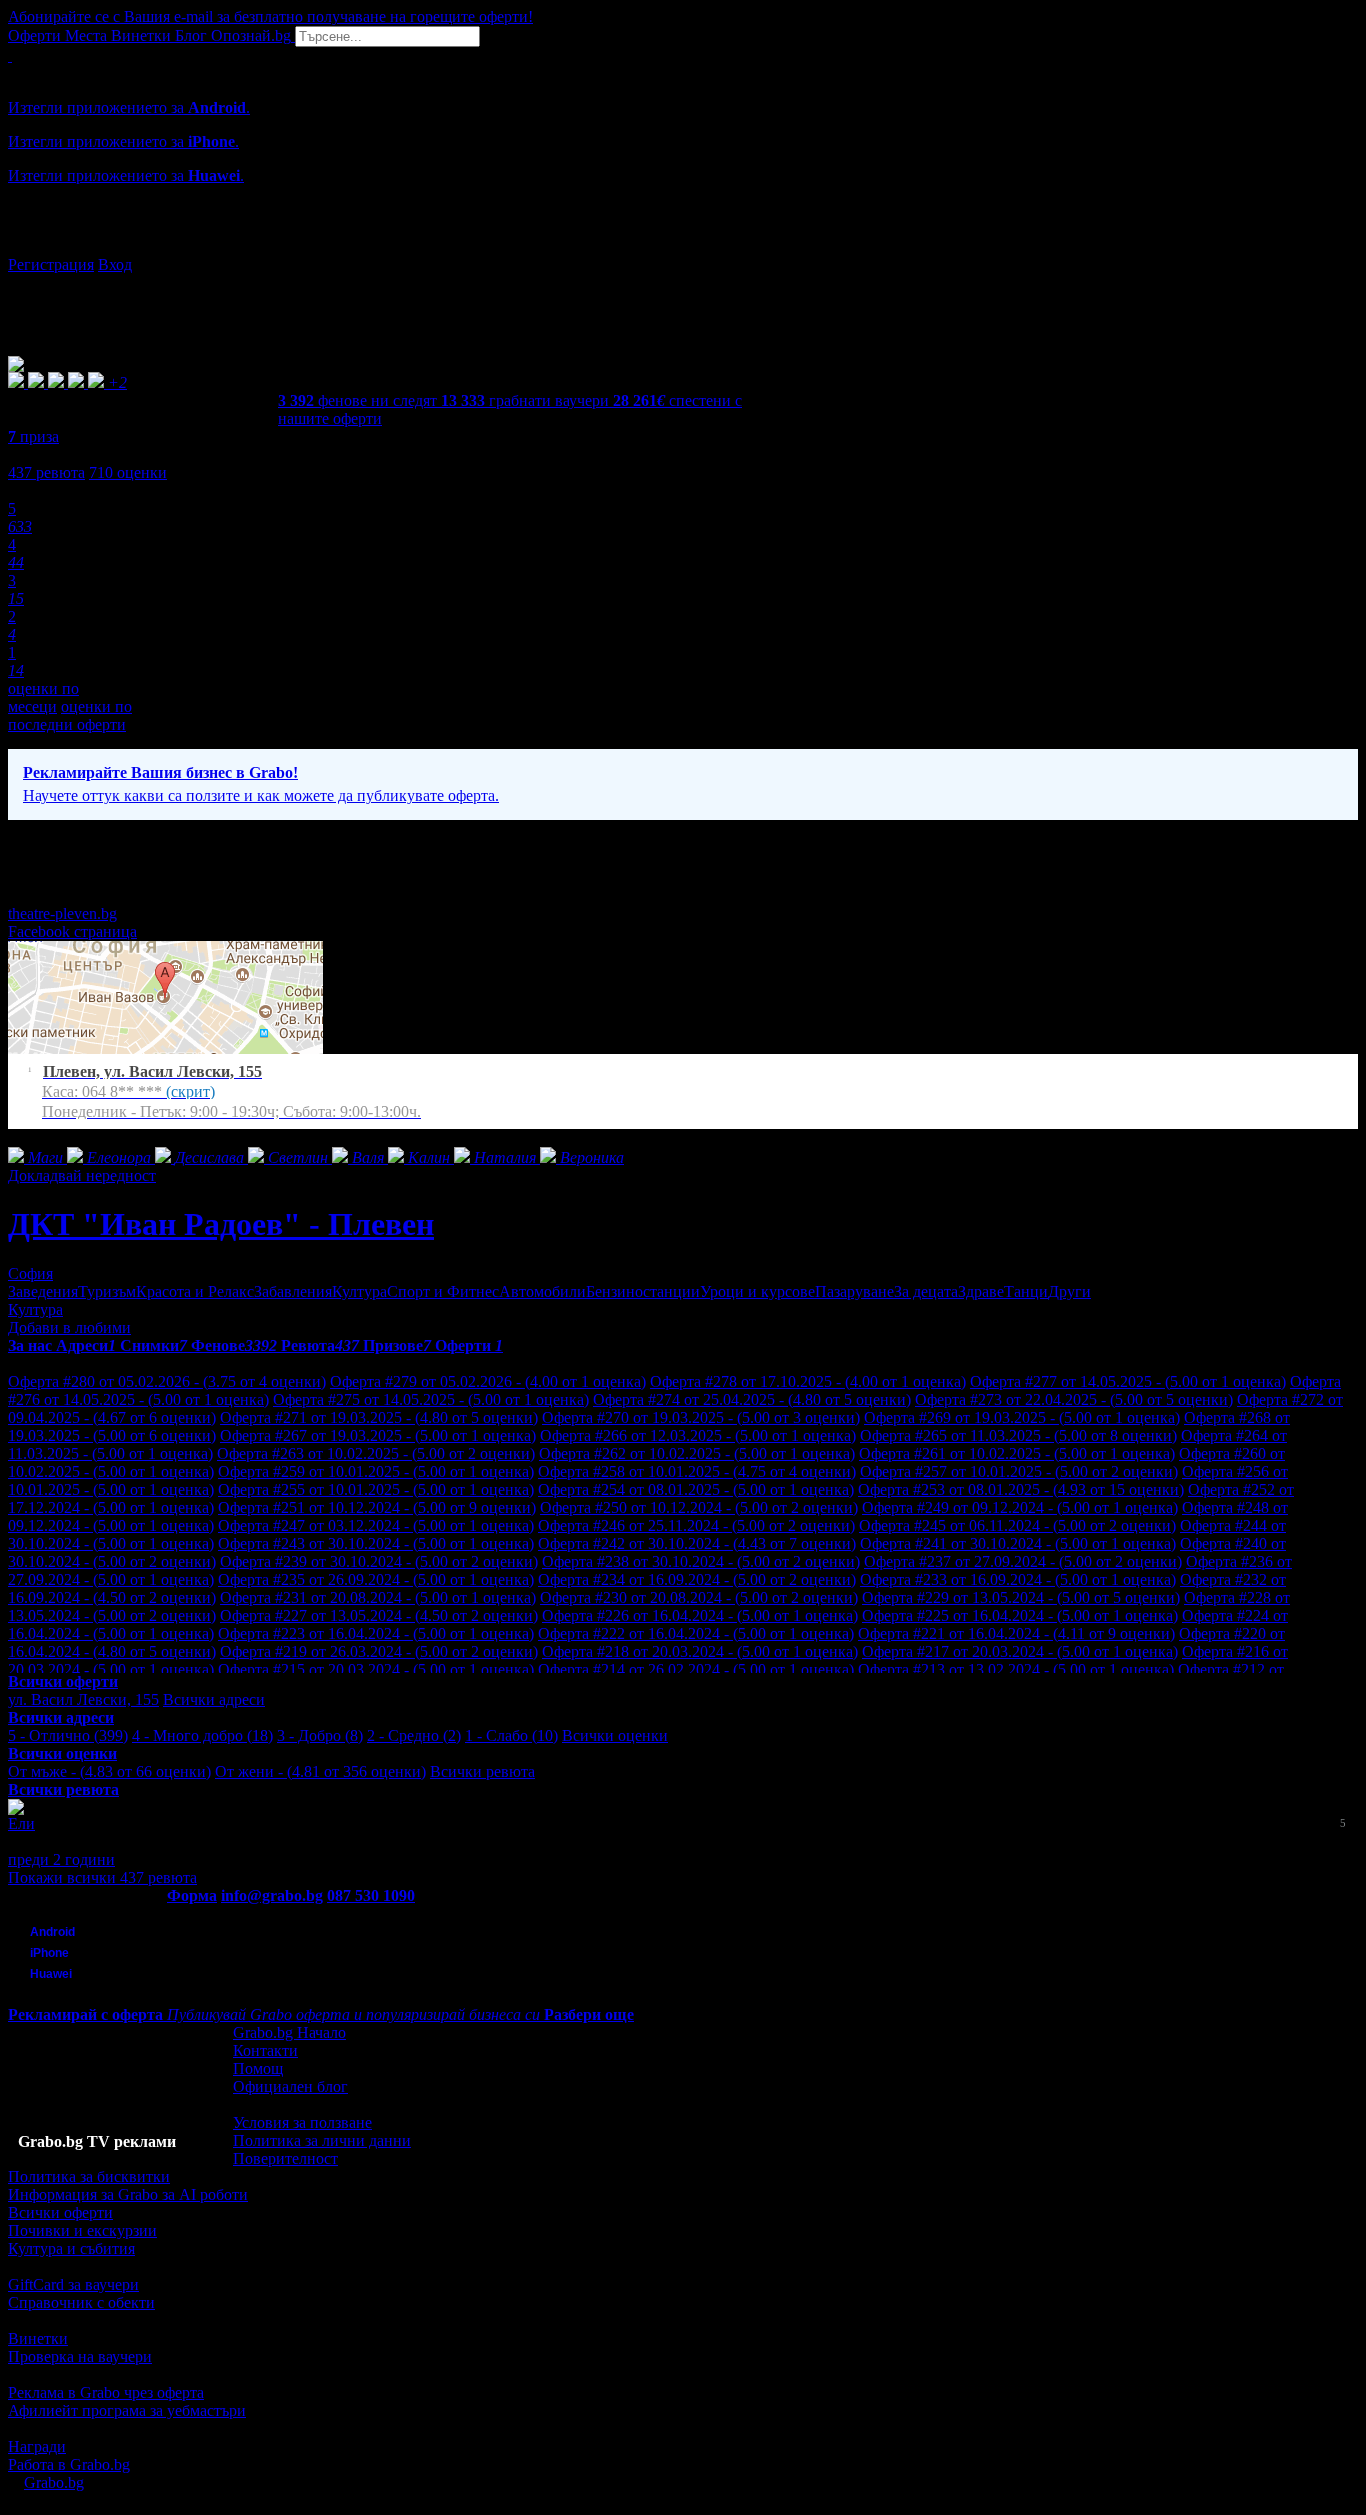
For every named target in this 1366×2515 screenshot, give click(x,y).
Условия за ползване (302, 2122)
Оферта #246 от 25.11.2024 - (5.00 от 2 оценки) (696, 1525)
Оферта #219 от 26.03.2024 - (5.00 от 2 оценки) (379, 1651)
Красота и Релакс (195, 1291)
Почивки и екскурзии (82, 2230)
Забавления (293, 1291)
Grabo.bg (54, 2482)
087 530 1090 (371, 1895)
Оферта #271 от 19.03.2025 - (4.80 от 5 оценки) (379, 1417)
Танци (1026, 1291)
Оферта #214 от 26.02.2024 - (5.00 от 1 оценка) (696, 1669)
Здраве (981, 1291)
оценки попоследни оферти (70, 715)
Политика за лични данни (322, 2140)
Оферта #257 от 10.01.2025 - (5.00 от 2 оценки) (1019, 1471)
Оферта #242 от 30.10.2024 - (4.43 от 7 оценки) (697, 1543)
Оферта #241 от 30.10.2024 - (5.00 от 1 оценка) (1018, 1543)
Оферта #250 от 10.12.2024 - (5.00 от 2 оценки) (699, 1507)
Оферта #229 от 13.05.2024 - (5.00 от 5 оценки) (1021, 1597)
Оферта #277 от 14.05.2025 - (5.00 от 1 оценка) (1128, 1381)
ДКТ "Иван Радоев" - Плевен (221, 1224)
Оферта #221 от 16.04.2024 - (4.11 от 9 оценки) (1016, 1633)
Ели (21, 1823)
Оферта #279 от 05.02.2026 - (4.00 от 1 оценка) (488, 1381)
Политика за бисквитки (89, 2176)
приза (33, 436)
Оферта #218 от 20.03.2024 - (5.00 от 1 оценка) (700, 1651)
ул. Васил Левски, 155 (83, 1699)
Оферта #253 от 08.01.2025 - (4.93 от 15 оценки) (1021, 1489)
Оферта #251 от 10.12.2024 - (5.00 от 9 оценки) (377, 1507)
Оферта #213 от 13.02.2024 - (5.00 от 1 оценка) (1016, 1669)
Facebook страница (72, 931)
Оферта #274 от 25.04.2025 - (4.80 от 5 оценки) (752, 1399)
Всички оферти (60, 2212)
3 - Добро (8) (320, 1735)
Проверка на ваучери (80, 2356)
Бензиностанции (643, 1291)
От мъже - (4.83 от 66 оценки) (109, 1771)
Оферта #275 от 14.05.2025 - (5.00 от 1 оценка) (431, 1399)
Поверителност (285, 2158)
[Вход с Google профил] (683, 245)
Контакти (265, 2050)
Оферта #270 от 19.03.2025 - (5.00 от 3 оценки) (701, 1417)
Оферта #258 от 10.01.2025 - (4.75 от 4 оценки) (697, 1471)
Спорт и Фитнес (443, 1291)
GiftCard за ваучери (73, 2284)
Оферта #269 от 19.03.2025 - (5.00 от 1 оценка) (1022, 1417)
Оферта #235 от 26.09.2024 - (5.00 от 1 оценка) (376, 1579)
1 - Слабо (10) (511, 1735)
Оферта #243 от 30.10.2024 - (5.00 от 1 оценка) (376, 1543)
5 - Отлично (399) (68, 1735)
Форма (192, 1895)
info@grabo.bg (272, 1895)
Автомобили (542, 1291)
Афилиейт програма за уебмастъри (127, 2410)
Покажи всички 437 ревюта (102, 1877)
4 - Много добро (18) (202, 1735)
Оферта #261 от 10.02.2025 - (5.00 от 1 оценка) (1017, 1453)
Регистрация (51, 264)
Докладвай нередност (82, 1175)
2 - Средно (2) (414, 1735)
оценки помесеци (43, 697)
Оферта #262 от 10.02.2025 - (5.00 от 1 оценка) (697, 1453)
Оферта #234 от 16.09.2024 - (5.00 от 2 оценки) (697, 1579)
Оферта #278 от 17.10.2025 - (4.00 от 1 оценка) (808, 1381)
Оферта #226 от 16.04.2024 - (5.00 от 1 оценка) (700, 1615)
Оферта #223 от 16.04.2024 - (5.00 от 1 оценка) (376, 1633)
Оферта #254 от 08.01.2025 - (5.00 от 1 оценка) (696, 1489)
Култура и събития (71, 2248)
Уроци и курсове (757, 1291)
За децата (926, 1291)
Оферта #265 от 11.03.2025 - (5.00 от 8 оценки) (1018, 1435)
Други (1069, 1291)
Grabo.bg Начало (289, 2032)
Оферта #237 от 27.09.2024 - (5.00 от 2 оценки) (1023, 1561)
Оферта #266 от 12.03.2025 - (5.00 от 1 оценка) (698, 1435)
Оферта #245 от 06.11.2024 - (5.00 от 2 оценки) (1017, 1525)
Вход (115, 264)
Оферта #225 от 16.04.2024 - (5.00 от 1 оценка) (1020, 1615)
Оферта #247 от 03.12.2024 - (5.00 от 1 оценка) (376, 1525)
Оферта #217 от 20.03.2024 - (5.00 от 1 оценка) (1020, 1651)
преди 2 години (61, 1859)
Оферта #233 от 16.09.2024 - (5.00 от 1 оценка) (1018, 1579)
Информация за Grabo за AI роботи (128, 2194)
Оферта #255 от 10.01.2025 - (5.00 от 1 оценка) (376, 1489)
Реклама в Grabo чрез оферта (106, 2392)
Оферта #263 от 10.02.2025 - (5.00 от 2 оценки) (376, 1453)
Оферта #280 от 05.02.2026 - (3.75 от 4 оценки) (167, 1381)
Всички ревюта (482, 1771)
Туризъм (107, 1291)
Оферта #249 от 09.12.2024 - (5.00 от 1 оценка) (1020, 1507)
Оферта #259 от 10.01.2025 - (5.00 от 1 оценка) (376, 1471)
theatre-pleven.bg (62, 913)
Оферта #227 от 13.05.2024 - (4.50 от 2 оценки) (379, 1615)
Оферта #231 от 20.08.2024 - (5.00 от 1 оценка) (378, 1597)
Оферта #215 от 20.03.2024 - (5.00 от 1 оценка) (376, 1669)
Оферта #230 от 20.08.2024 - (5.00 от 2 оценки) (699, 1597)
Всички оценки (615, 1735)
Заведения (43, 1291)
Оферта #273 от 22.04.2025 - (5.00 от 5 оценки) (1074, 1399)
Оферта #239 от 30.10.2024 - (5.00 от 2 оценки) (379, 1561)
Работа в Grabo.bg (69, 2464)
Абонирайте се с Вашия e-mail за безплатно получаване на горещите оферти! (270, 16)
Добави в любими (69, 1327)
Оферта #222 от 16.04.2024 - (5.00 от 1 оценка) (696, 1633)
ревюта (46, 472)
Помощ (258, 2068)
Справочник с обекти (81, 2302)
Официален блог (290, 2086)
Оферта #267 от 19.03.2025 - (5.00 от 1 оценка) (378, 1435)
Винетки (38, 2338)
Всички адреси (214, 1699)
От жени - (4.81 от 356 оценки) (320, 1771)
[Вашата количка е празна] (10, 55)
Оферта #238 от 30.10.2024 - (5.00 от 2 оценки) (701, 1561)
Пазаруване (854, 1291)
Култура (359, 1291)
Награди (37, 2446)
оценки (128, 472)
